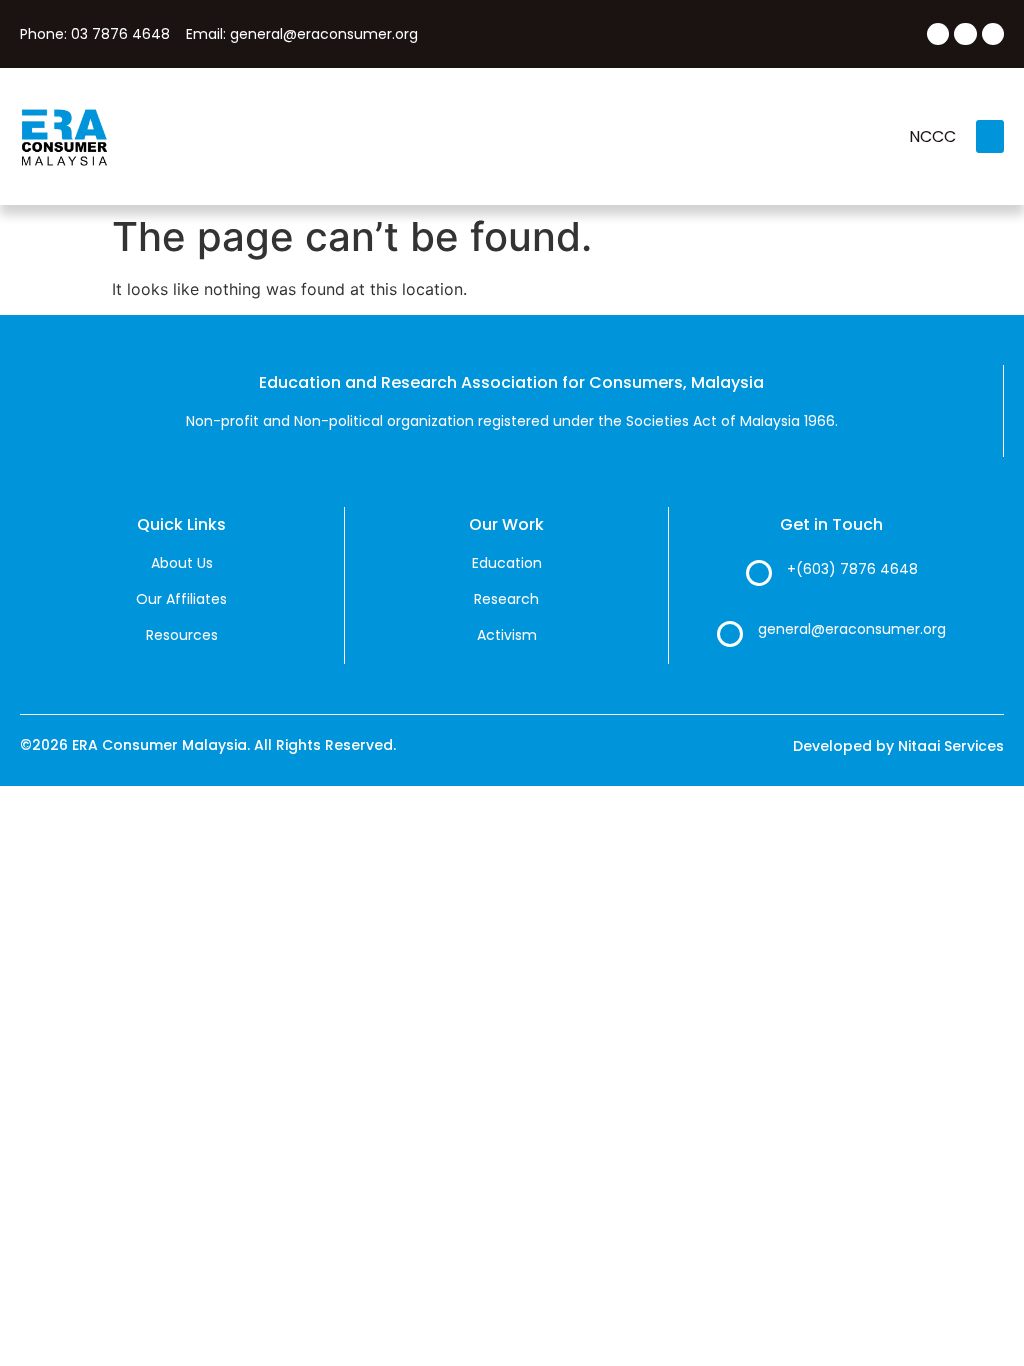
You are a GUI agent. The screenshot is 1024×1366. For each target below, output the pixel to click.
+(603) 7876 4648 (852, 569)
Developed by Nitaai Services (898, 746)
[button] (990, 136)
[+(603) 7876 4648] (759, 573)
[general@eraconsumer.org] (730, 634)
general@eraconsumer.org (852, 629)
